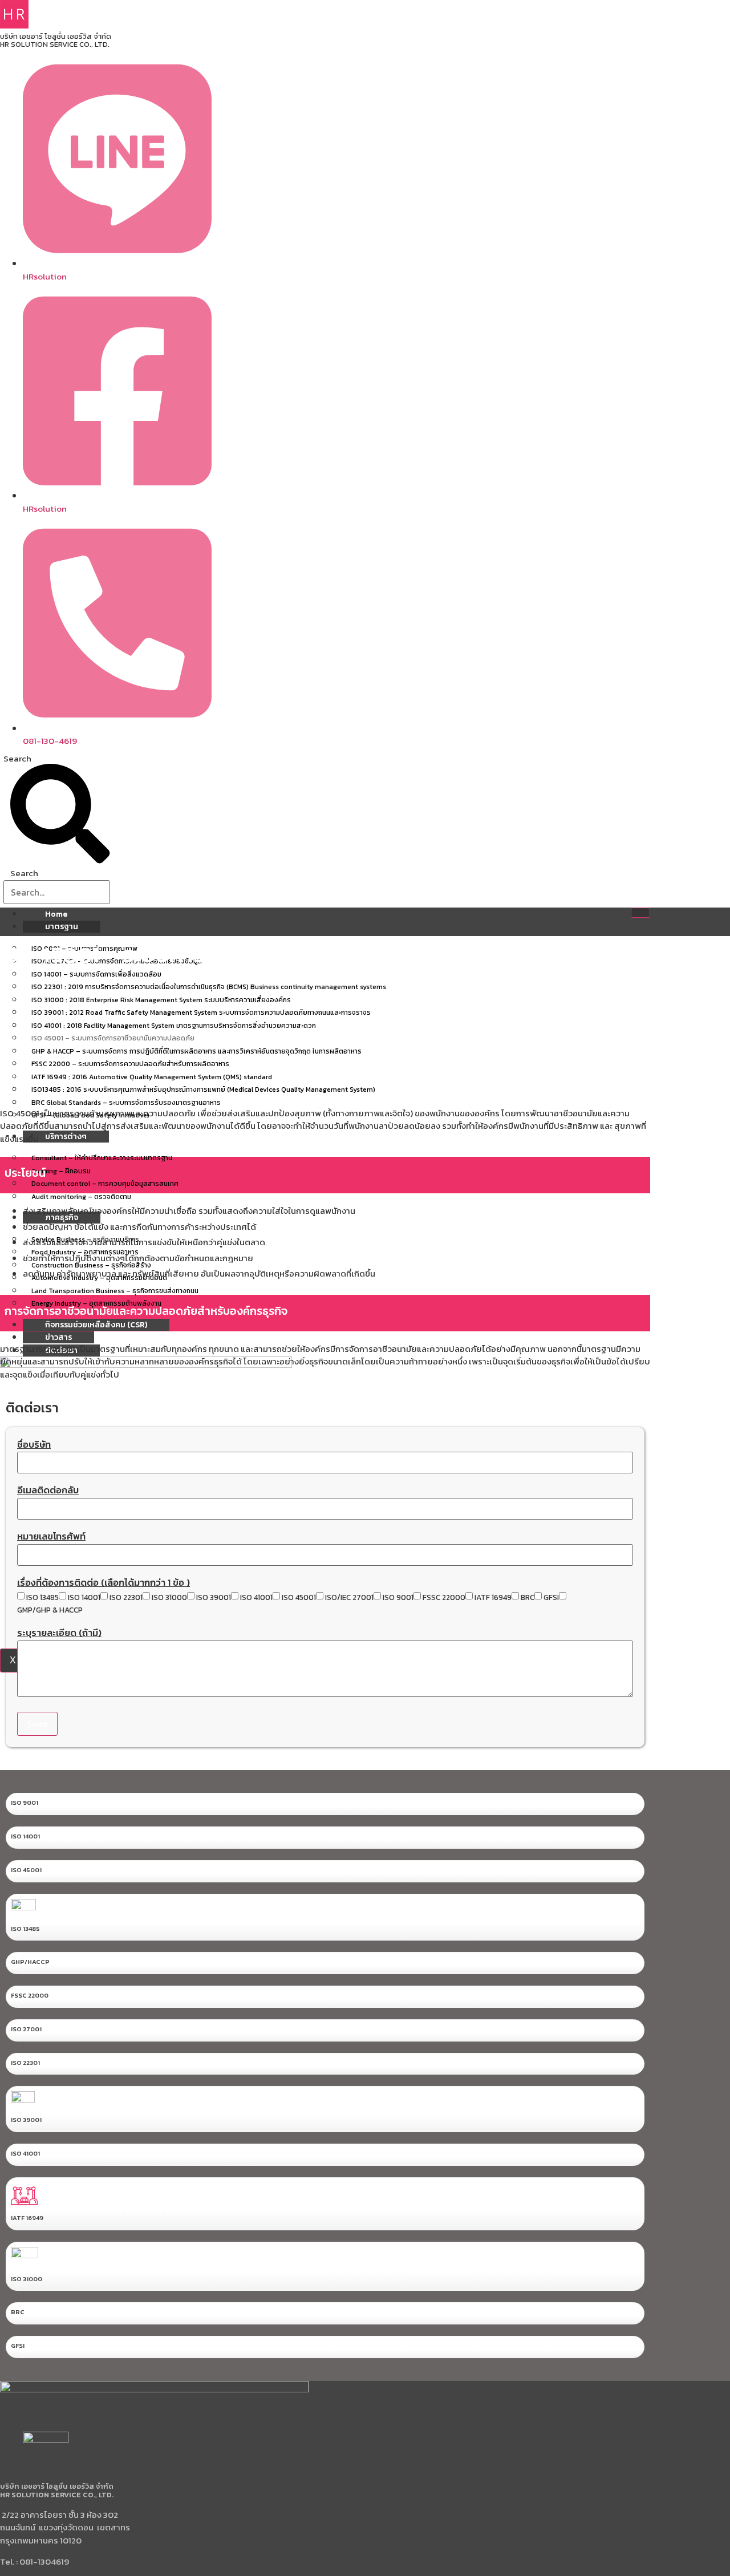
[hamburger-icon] (640, 913)
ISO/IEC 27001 (349, 1598)
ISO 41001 (256, 1598)
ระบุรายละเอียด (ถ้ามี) (59, 1634)
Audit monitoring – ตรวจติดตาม (81, 1197)
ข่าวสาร (58, 1337)
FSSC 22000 (444, 1598)
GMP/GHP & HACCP (50, 1610)
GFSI (551, 1598)
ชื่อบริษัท (34, 1446)
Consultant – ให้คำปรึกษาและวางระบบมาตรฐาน (102, 1158)
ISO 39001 (214, 1598)
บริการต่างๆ (66, 1137)
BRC (528, 1598)
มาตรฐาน (62, 927)
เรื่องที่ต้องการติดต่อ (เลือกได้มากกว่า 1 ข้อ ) (104, 1584)
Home (56, 914)
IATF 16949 (493, 1598)
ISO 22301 (126, 1598)
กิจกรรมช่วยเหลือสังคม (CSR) (96, 1325)
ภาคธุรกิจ (62, 1218)
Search (17, 758)
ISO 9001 (398, 1598)
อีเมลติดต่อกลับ (48, 1492)
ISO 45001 (299, 1598)
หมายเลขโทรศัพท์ (51, 1538)
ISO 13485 (42, 1598)
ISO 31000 (169, 1598)
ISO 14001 (84, 1598)
